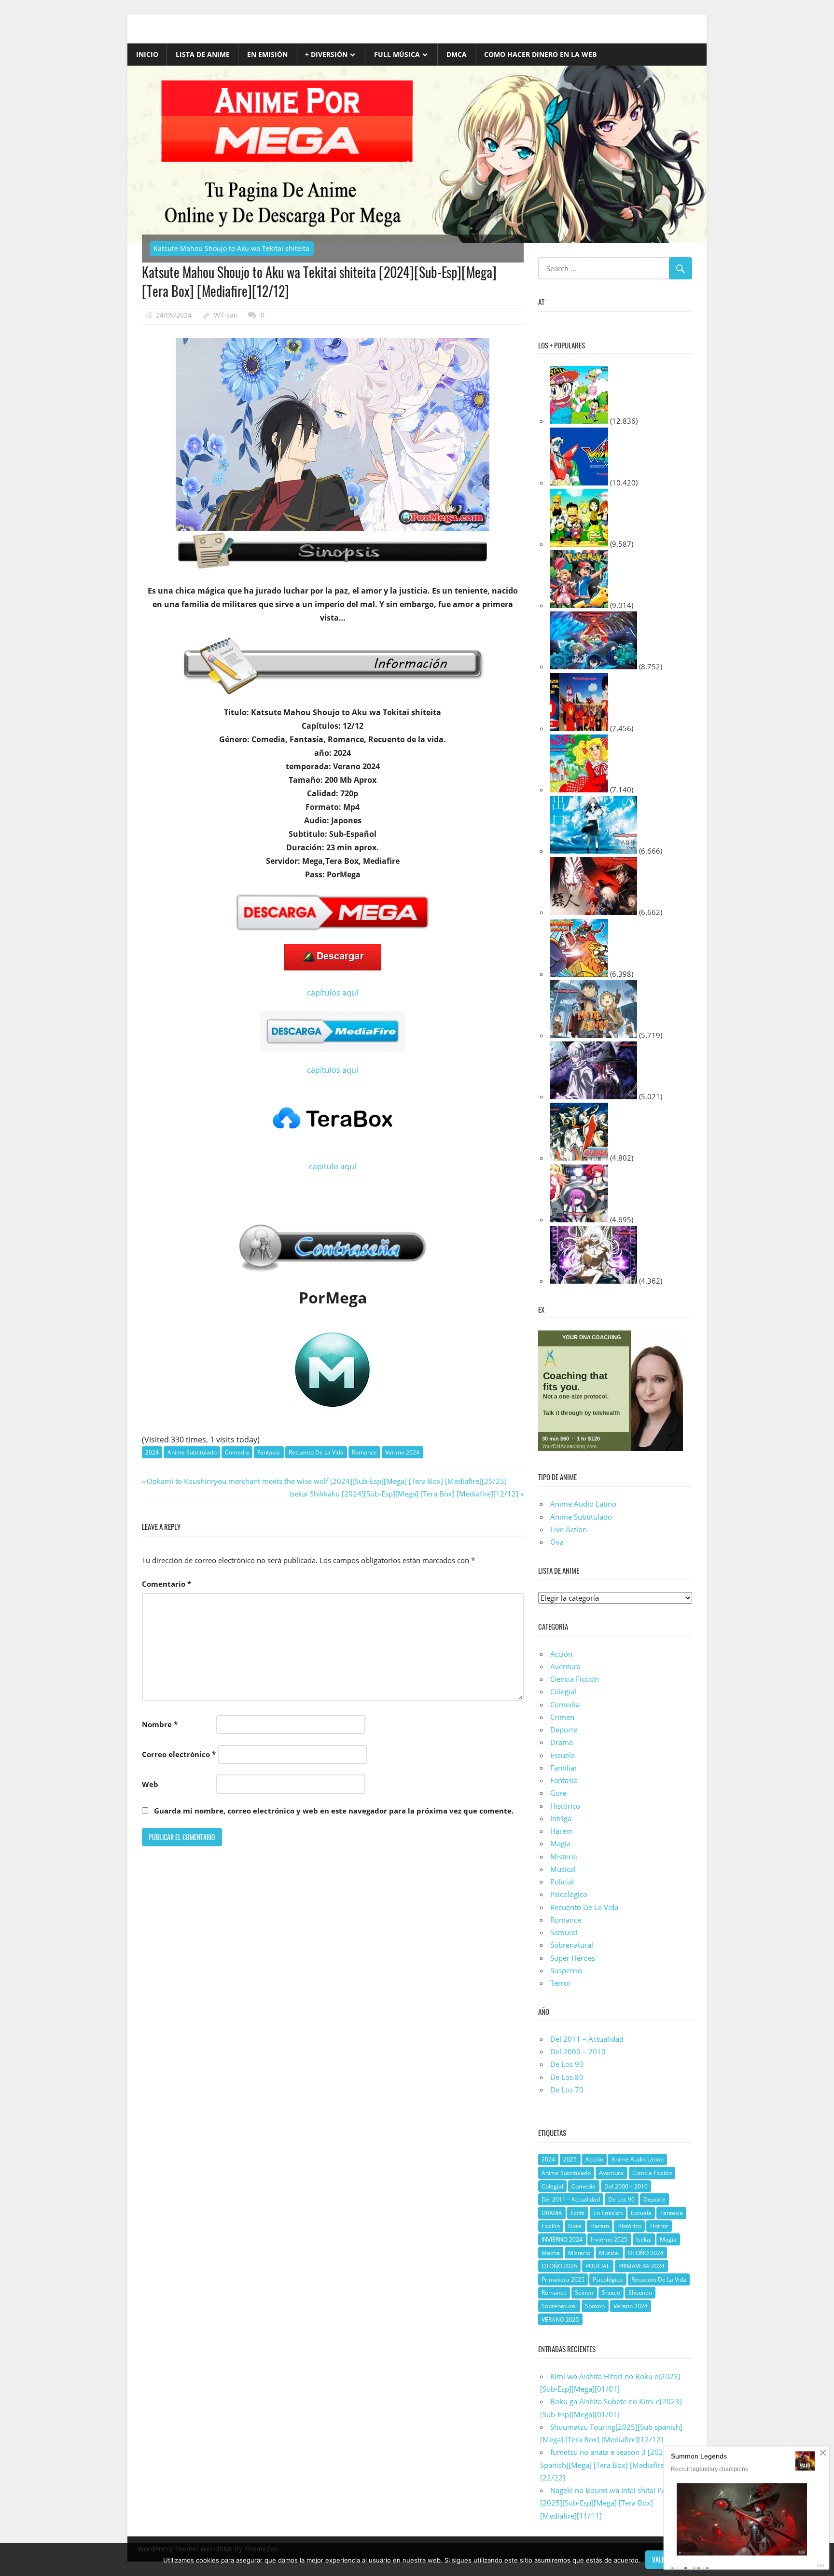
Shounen (640, 2292)
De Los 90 (567, 2064)
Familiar (564, 1768)
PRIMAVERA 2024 (641, 2266)
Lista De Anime (203, 54)
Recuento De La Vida (316, 1452)
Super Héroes (573, 1958)
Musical (563, 1869)
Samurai (564, 1932)
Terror (561, 1983)
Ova (557, 1542)
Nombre (160, 1724)
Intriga (561, 1818)
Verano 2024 (402, 1452)
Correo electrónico (179, 1754)
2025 (570, 2159)
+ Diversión (326, 54)
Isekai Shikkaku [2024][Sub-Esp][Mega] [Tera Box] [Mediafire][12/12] (404, 1494)
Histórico (565, 1806)
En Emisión (267, 54)
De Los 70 (567, 2090)
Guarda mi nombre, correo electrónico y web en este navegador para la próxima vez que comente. (334, 1811)
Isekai (644, 2239)
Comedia (237, 1452)
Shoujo (611, 2292)
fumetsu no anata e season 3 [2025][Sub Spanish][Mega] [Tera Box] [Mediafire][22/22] (612, 2465)
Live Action (569, 1529)
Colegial (563, 1691)
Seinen (584, 2292)
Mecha (551, 2253)
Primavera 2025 (563, 2279)
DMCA (457, 54)
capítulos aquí (333, 993)
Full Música (397, 54)
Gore (558, 1793)
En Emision (608, 2213)
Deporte (564, 1730)
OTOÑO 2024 (646, 2253)
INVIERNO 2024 (562, 2239)
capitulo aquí (333, 1166)
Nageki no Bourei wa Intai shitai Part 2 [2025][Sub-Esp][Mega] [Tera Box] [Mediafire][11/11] (609, 2503)
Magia (560, 1843)
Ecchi (577, 2213)
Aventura (565, 1666)
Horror (659, 2226)
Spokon (595, 2306)
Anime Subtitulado (192, 1452)
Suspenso (566, 1970)
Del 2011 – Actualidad (587, 2039)
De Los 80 (567, 2077)
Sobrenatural (572, 1945)
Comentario (167, 1584)
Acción (561, 1654)
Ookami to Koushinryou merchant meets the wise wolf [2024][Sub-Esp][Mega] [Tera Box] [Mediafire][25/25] (327, 1481)
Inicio (147, 54)
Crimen (562, 1717)
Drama (562, 1742)
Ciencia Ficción (575, 1679)
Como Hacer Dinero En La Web (540, 54)
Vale (658, 2559)
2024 (152, 1452)
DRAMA (552, 2213)
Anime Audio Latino (583, 1504)
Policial (562, 1882)
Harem (562, 1831)
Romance (364, 1452)
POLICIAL (598, 2266)
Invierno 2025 (609, 2239)
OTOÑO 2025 (559, 2266)
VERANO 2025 (560, 2320)
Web (150, 1784)
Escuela (563, 1755)
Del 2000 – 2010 (578, 2051)
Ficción (551, 2226)
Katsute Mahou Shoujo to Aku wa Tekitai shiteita (231, 248)
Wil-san (226, 315)
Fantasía (269, 1452)
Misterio (564, 1856)
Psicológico (569, 1894)
